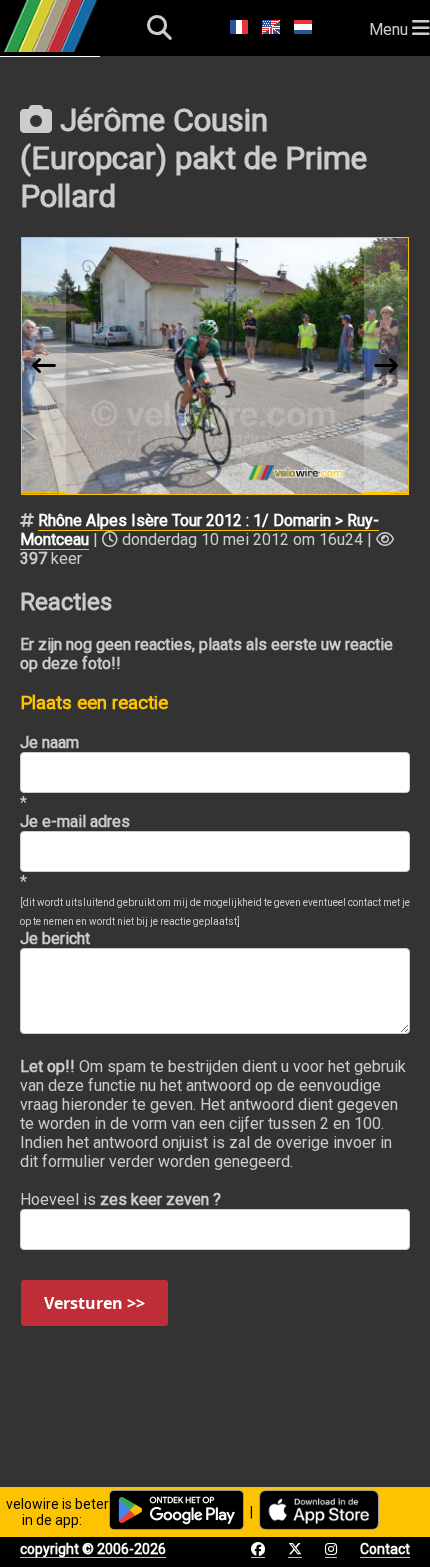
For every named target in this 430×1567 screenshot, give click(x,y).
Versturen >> (94, 1303)
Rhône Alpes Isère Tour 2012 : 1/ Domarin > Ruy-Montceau (199, 530)
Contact (385, 1549)
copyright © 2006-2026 (93, 1549)
